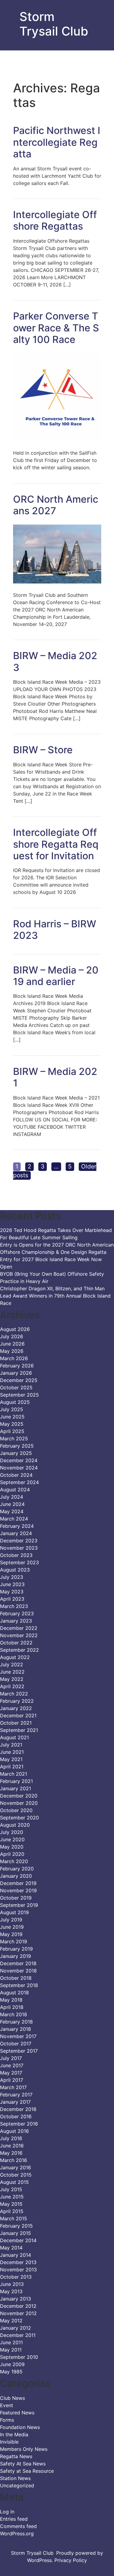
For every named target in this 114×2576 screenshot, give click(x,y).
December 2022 (19, 1628)
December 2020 (19, 1796)
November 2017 (18, 2036)
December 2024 (19, 1460)
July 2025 (12, 1409)
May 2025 (12, 1424)
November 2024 (19, 1468)
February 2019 (16, 1949)
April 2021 (12, 1767)
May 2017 (11, 2073)
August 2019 (14, 1912)
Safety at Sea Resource (27, 2471)
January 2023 (16, 1621)
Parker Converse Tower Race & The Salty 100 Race (56, 328)
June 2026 (12, 1344)
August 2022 (15, 1657)
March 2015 (14, 2219)
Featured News (17, 2413)
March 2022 (14, 1694)
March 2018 (14, 2014)
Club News (12, 2398)
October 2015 (16, 2175)
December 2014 (18, 2240)
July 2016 (11, 2138)
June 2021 (12, 1752)
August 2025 (15, 1402)
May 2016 (11, 2153)
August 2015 (14, 2182)
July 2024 (12, 1497)
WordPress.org (17, 2533)
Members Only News (24, 2449)
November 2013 (18, 2270)
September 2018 (19, 1985)
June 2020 (12, 1839)
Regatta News (16, 2456)
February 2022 (17, 1701)
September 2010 (19, 2357)
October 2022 (16, 1643)
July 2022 (12, 1664)
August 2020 (15, 1825)
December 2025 (19, 1380)
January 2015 (16, 2233)
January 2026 (16, 1373)
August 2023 (15, 1570)
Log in (7, 2512)
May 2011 (11, 2350)
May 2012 (11, 2321)
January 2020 (16, 1876)
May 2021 (11, 1759)
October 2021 (16, 1723)
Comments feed (18, 2526)
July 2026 (12, 1336)
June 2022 (12, 1672)
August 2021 (14, 1737)
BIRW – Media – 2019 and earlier (56, 976)
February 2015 (16, 2226)
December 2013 (18, 2262)
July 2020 (12, 1832)
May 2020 (12, 1847)
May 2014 (11, 2248)
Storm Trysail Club (54, 24)
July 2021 (11, 1745)
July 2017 (11, 2058)
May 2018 (11, 2000)
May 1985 (11, 2372)
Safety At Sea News (23, 2464)
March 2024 (14, 1519)
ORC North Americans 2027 (56, 505)
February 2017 (16, 2095)
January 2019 (16, 1956)
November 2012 (18, 2313)
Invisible (9, 2442)
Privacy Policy (71, 2560)
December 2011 (18, 2335)
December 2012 (18, 2306)
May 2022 (12, 1679)
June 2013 (12, 2284)
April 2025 (12, 1431)
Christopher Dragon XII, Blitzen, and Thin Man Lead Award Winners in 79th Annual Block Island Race (55, 1296)
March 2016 (14, 2160)
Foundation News (20, 2427)
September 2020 (19, 1818)
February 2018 (16, 2022)
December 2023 (19, 1541)
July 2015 (11, 2189)
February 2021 (16, 1781)
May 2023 (12, 1592)
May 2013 (11, 2291)
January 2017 (15, 2102)
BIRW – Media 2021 (55, 1077)
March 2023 (14, 1606)
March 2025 (14, 1439)
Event (7, 2405)
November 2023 (19, 1548)
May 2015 (11, 2204)
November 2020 (19, 1803)
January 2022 (16, 1708)
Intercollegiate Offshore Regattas (55, 220)
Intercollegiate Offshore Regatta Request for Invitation (56, 844)
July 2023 (12, 1577)
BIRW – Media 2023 (55, 661)
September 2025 (19, 1395)
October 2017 (16, 2044)
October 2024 (16, 1475)
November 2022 (19, 1635)
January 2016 (16, 2167)
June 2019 (12, 1927)
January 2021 (16, 1788)
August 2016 (14, 2131)
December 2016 (18, 2109)
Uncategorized (17, 2485)
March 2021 (14, 1774)
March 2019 (14, 1941)
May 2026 (12, 1351)
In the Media (14, 2434)
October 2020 (16, 1810)
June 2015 (12, 2197)
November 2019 (18, 1890)
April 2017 (12, 2080)
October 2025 (16, 1387)
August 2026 (15, 1329)
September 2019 (19, 1905)
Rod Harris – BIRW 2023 (55, 930)
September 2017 (19, 2051)
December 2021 (18, 1716)
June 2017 (12, 2065)
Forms (7, 2420)
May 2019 (11, 1934)
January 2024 (16, 1533)
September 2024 (19, 1482)
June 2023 (12, 1584)
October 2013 (16, 2277)
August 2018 (14, 1993)
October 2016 (16, 2116)
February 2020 (17, 1869)
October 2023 (16, 1555)
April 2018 (12, 2007)
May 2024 (12, 1511)
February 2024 (17, 1526)
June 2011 (11, 2342)
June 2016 (12, 2146)
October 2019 (16, 1898)
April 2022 (12, 1686)
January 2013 (16, 2299)
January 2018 (16, 2029)
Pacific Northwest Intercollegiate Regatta (57, 142)
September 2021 (19, 1730)
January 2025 (16, 1453)
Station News (15, 2478)
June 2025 (12, 1417)
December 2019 (18, 1883)
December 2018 (18, 1963)
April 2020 (12, 1854)
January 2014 (16, 2255)
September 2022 (19, 1650)
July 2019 (11, 1920)
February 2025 (17, 1446)
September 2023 (19, 1562)
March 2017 (13, 2087)
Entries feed (14, 2519)
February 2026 (17, 1366)
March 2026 (14, 1358)
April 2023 (12, 1599)
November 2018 (18, 1971)
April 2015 (12, 2211)
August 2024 (15, 1490)
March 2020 (14, 1861)
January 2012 (16, 2328)
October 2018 (16, 1978)
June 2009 (12, 2364)
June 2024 (12, 1504)
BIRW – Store (43, 750)
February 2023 (17, 1613)
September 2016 (19, 2124)
